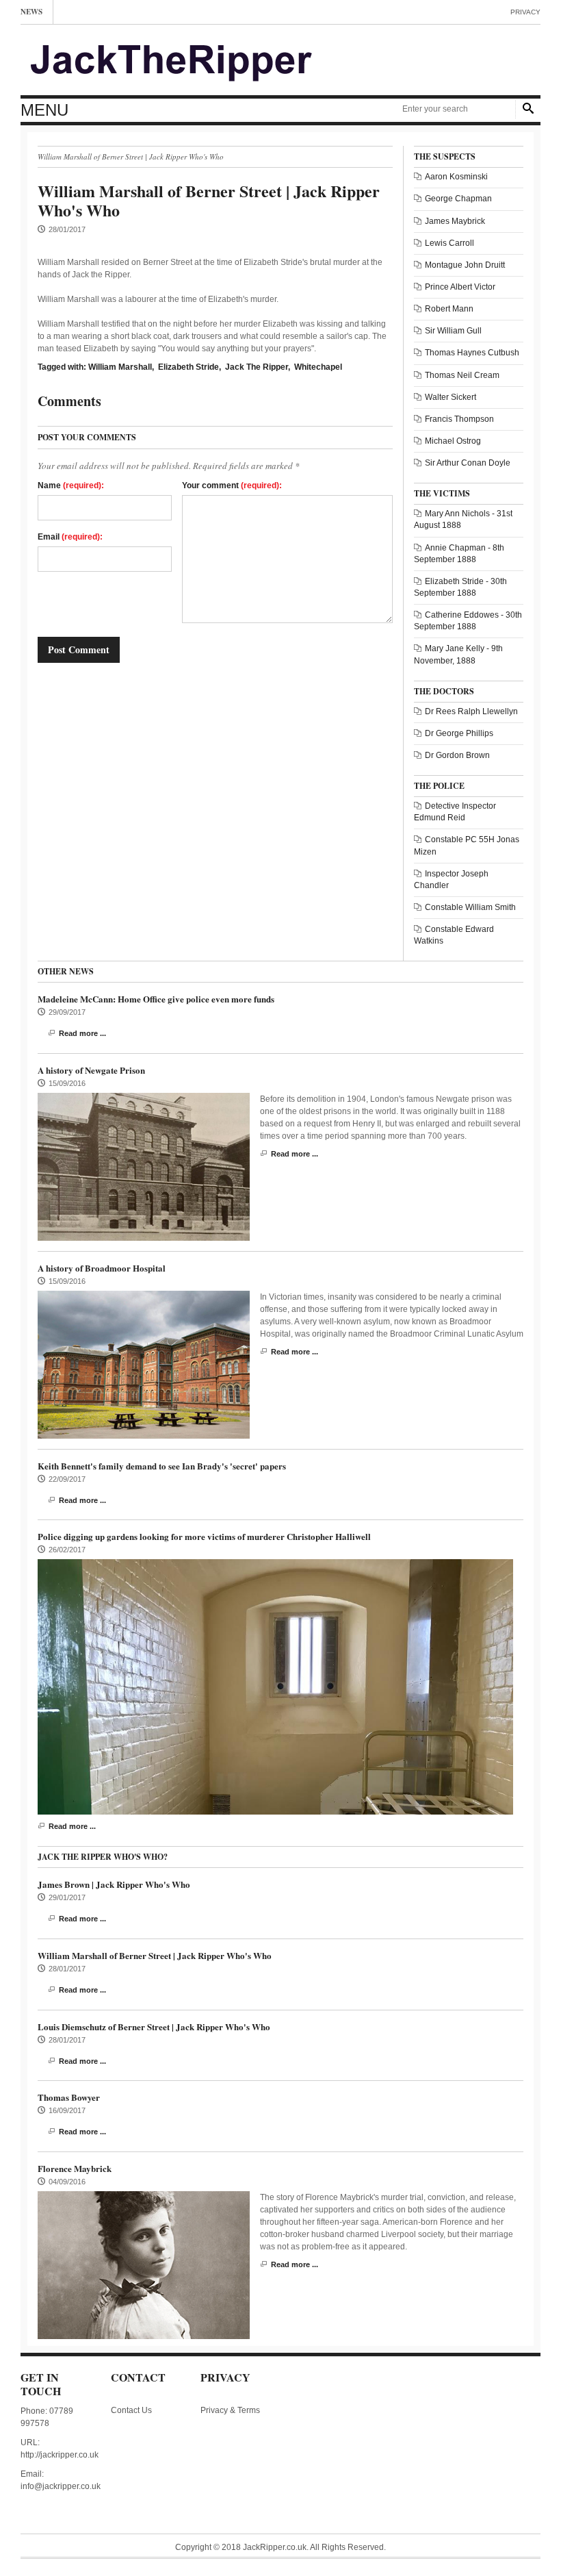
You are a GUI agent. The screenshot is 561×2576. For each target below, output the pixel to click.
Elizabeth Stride (188, 367)
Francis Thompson (459, 419)
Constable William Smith (470, 907)
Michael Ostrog (453, 441)
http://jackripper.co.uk (60, 2455)
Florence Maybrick (75, 2168)
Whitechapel (318, 367)
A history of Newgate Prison (91, 1070)
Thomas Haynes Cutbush (472, 353)
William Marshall (120, 367)
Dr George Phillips (459, 733)
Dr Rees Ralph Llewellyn (471, 711)
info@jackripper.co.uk (61, 2486)
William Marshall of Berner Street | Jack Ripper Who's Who (155, 1955)
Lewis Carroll (449, 243)
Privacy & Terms (230, 2410)
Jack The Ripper (257, 367)
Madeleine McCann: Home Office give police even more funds (156, 999)
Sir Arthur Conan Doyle (468, 463)
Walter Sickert (451, 397)
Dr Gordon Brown (457, 755)
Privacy (525, 12)
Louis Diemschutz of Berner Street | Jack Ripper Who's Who (154, 2026)
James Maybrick (455, 221)
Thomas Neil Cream (462, 375)
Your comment (232, 485)
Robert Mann (449, 309)
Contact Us (131, 2410)
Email (70, 537)
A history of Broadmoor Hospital (102, 1268)
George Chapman (458, 199)
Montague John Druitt (465, 265)
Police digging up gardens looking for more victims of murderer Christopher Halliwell (204, 1536)
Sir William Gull (453, 331)
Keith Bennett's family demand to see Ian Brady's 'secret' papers (162, 1466)
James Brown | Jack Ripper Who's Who (114, 1884)
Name (71, 485)
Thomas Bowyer (69, 2097)
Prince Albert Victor (460, 287)
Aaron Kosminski (456, 177)
